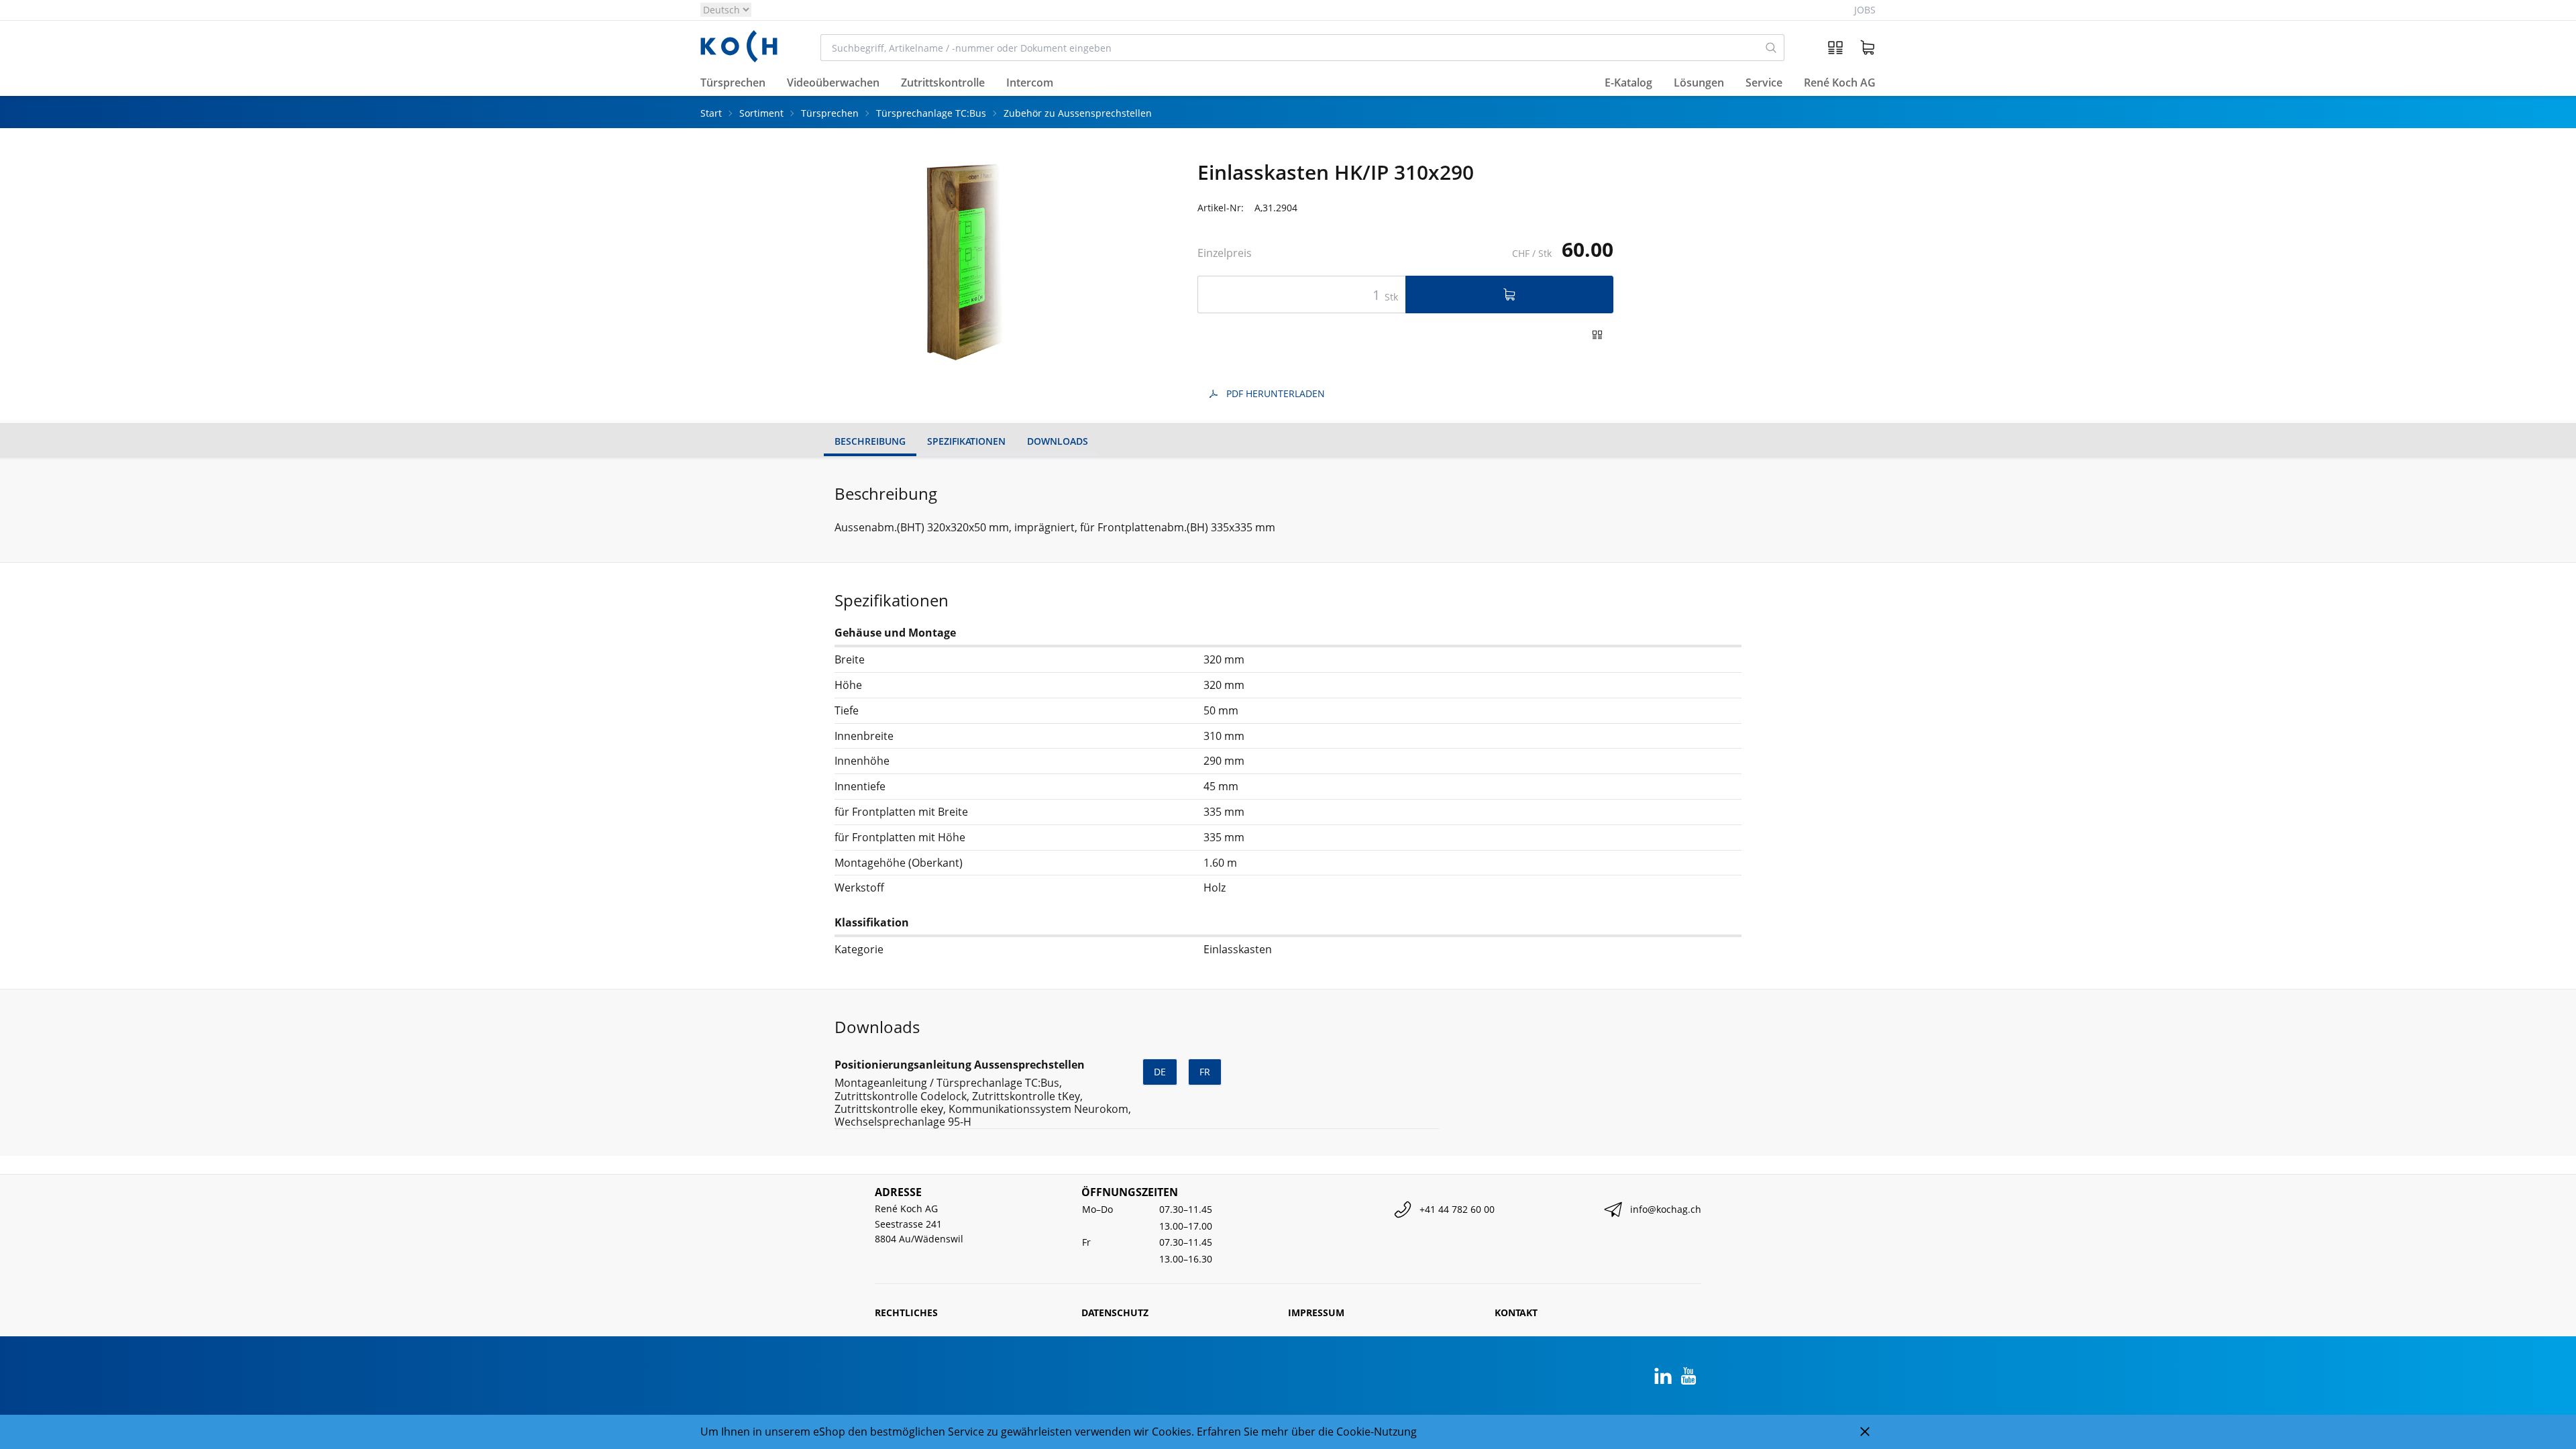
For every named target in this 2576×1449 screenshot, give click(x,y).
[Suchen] (1771, 48)
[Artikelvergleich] (1835, 48)
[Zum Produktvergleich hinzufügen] (1597, 335)
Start (711, 113)
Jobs (1865, 10)
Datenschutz (1115, 1312)
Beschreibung (870, 441)
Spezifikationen (966, 441)
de (1160, 1072)
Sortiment (761, 113)
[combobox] (1290, 48)
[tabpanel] (971, 262)
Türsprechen (830, 113)
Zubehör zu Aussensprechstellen (1078, 113)
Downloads (1058, 441)
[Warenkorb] (1868, 48)
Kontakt (1516, 1312)
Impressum (1316, 1312)
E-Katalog (1628, 83)
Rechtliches (906, 1312)
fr (1205, 1072)
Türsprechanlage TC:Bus (931, 113)
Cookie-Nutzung (1377, 1432)
